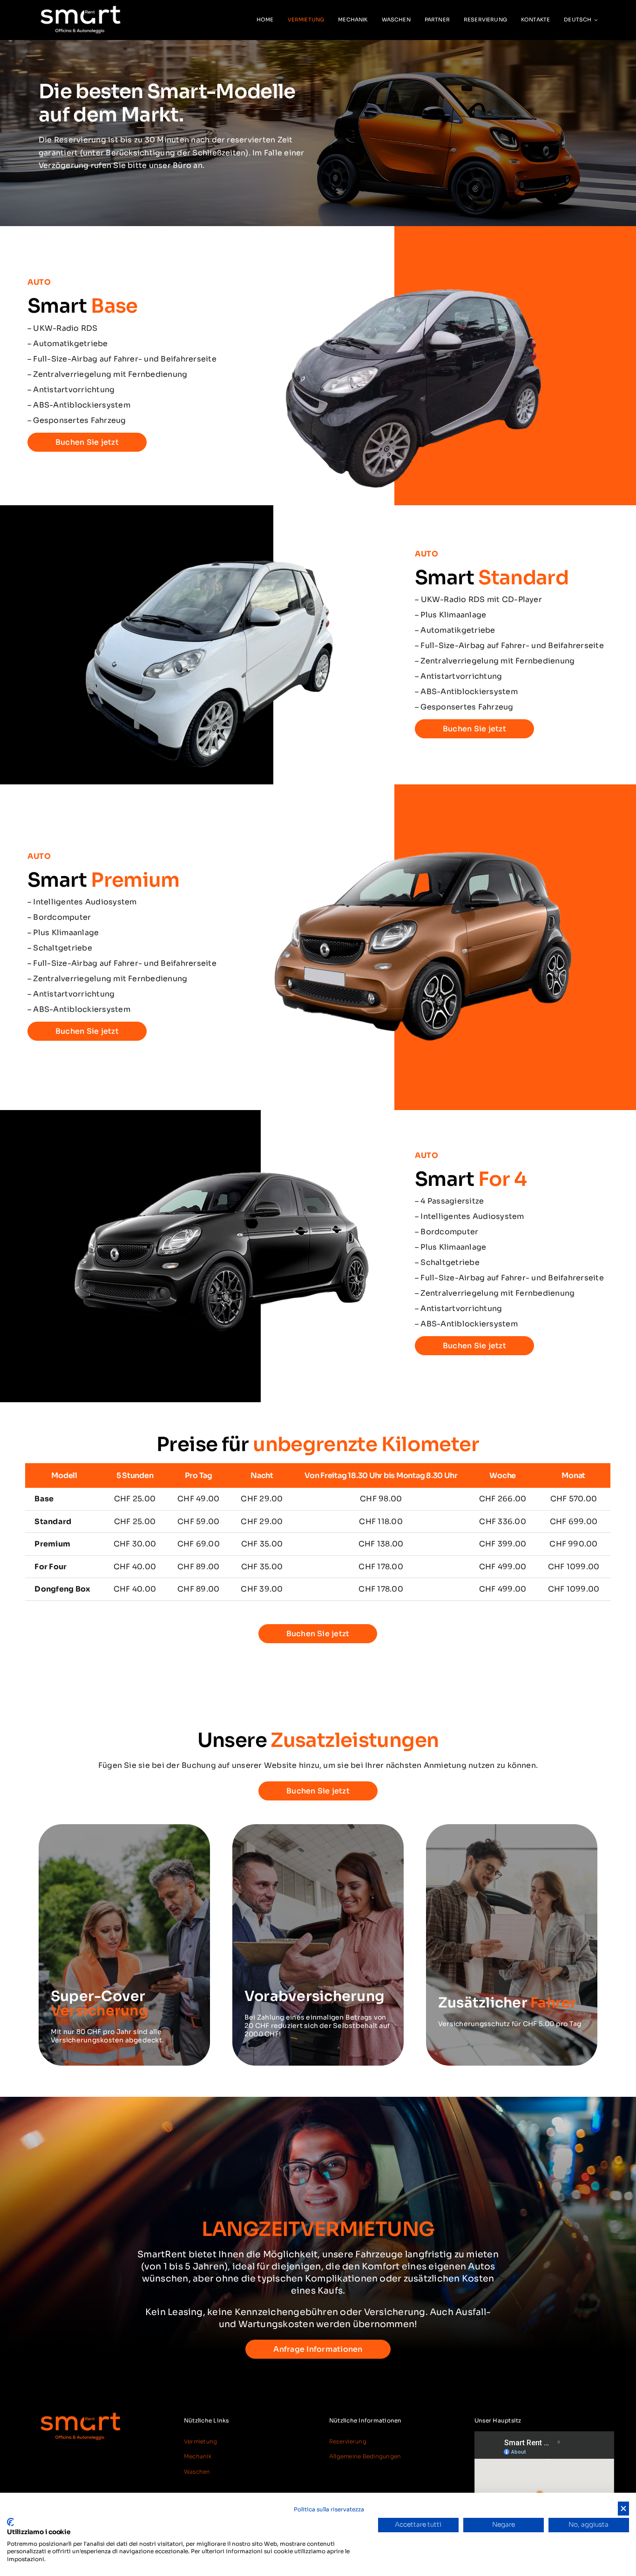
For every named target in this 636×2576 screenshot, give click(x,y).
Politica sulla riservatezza (329, 2509)
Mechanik (198, 2456)
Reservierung (348, 2441)
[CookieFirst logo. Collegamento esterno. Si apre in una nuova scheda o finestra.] (10, 2522)
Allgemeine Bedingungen (365, 2456)
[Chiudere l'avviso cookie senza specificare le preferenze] (623, 2509)
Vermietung (200, 2441)
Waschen (197, 2472)
